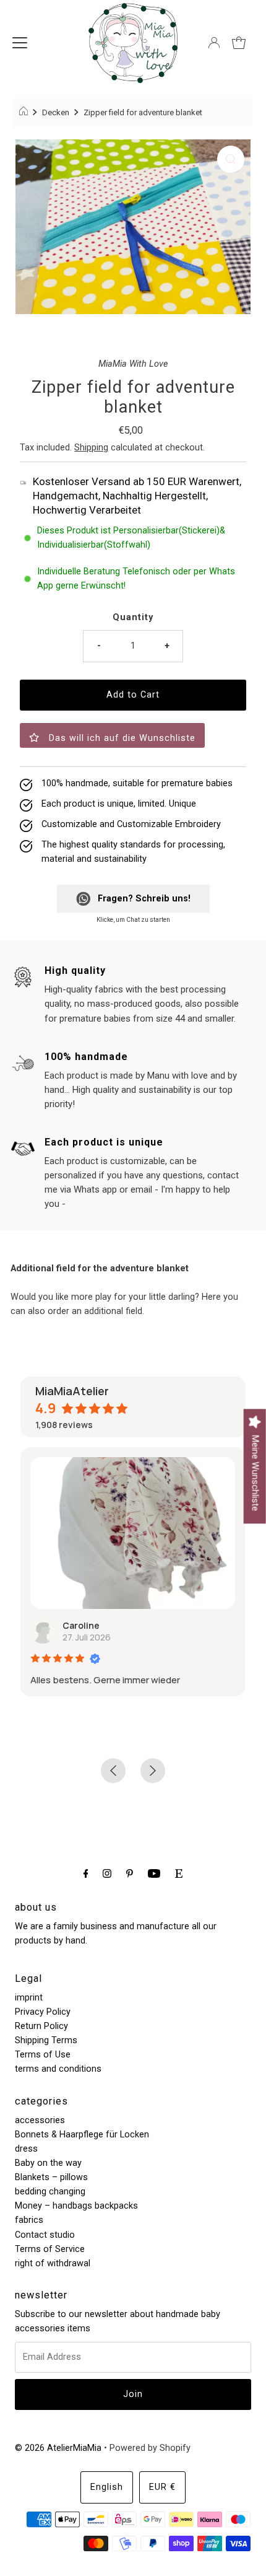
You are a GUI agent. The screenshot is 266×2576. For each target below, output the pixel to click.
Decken (56, 112)
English (107, 2487)
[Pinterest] (130, 1873)
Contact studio (45, 2235)
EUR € (162, 2487)
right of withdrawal (53, 2263)
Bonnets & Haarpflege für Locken (82, 2135)
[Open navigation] (20, 43)
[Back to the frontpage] (25, 113)
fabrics (29, 2220)
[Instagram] (107, 1873)
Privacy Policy (43, 2012)
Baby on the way (48, 2163)
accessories (40, 2120)
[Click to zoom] (231, 159)
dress (26, 2149)
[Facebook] (86, 1873)
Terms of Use (43, 2055)
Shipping (91, 448)
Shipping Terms (46, 2040)
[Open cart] (239, 43)
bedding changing (50, 2192)
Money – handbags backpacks (76, 2206)
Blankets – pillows (51, 2177)
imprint (29, 1998)
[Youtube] (154, 1873)
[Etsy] (179, 1873)
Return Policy (41, 2026)
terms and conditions (58, 2069)
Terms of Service (50, 2249)
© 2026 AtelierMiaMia (58, 2448)
